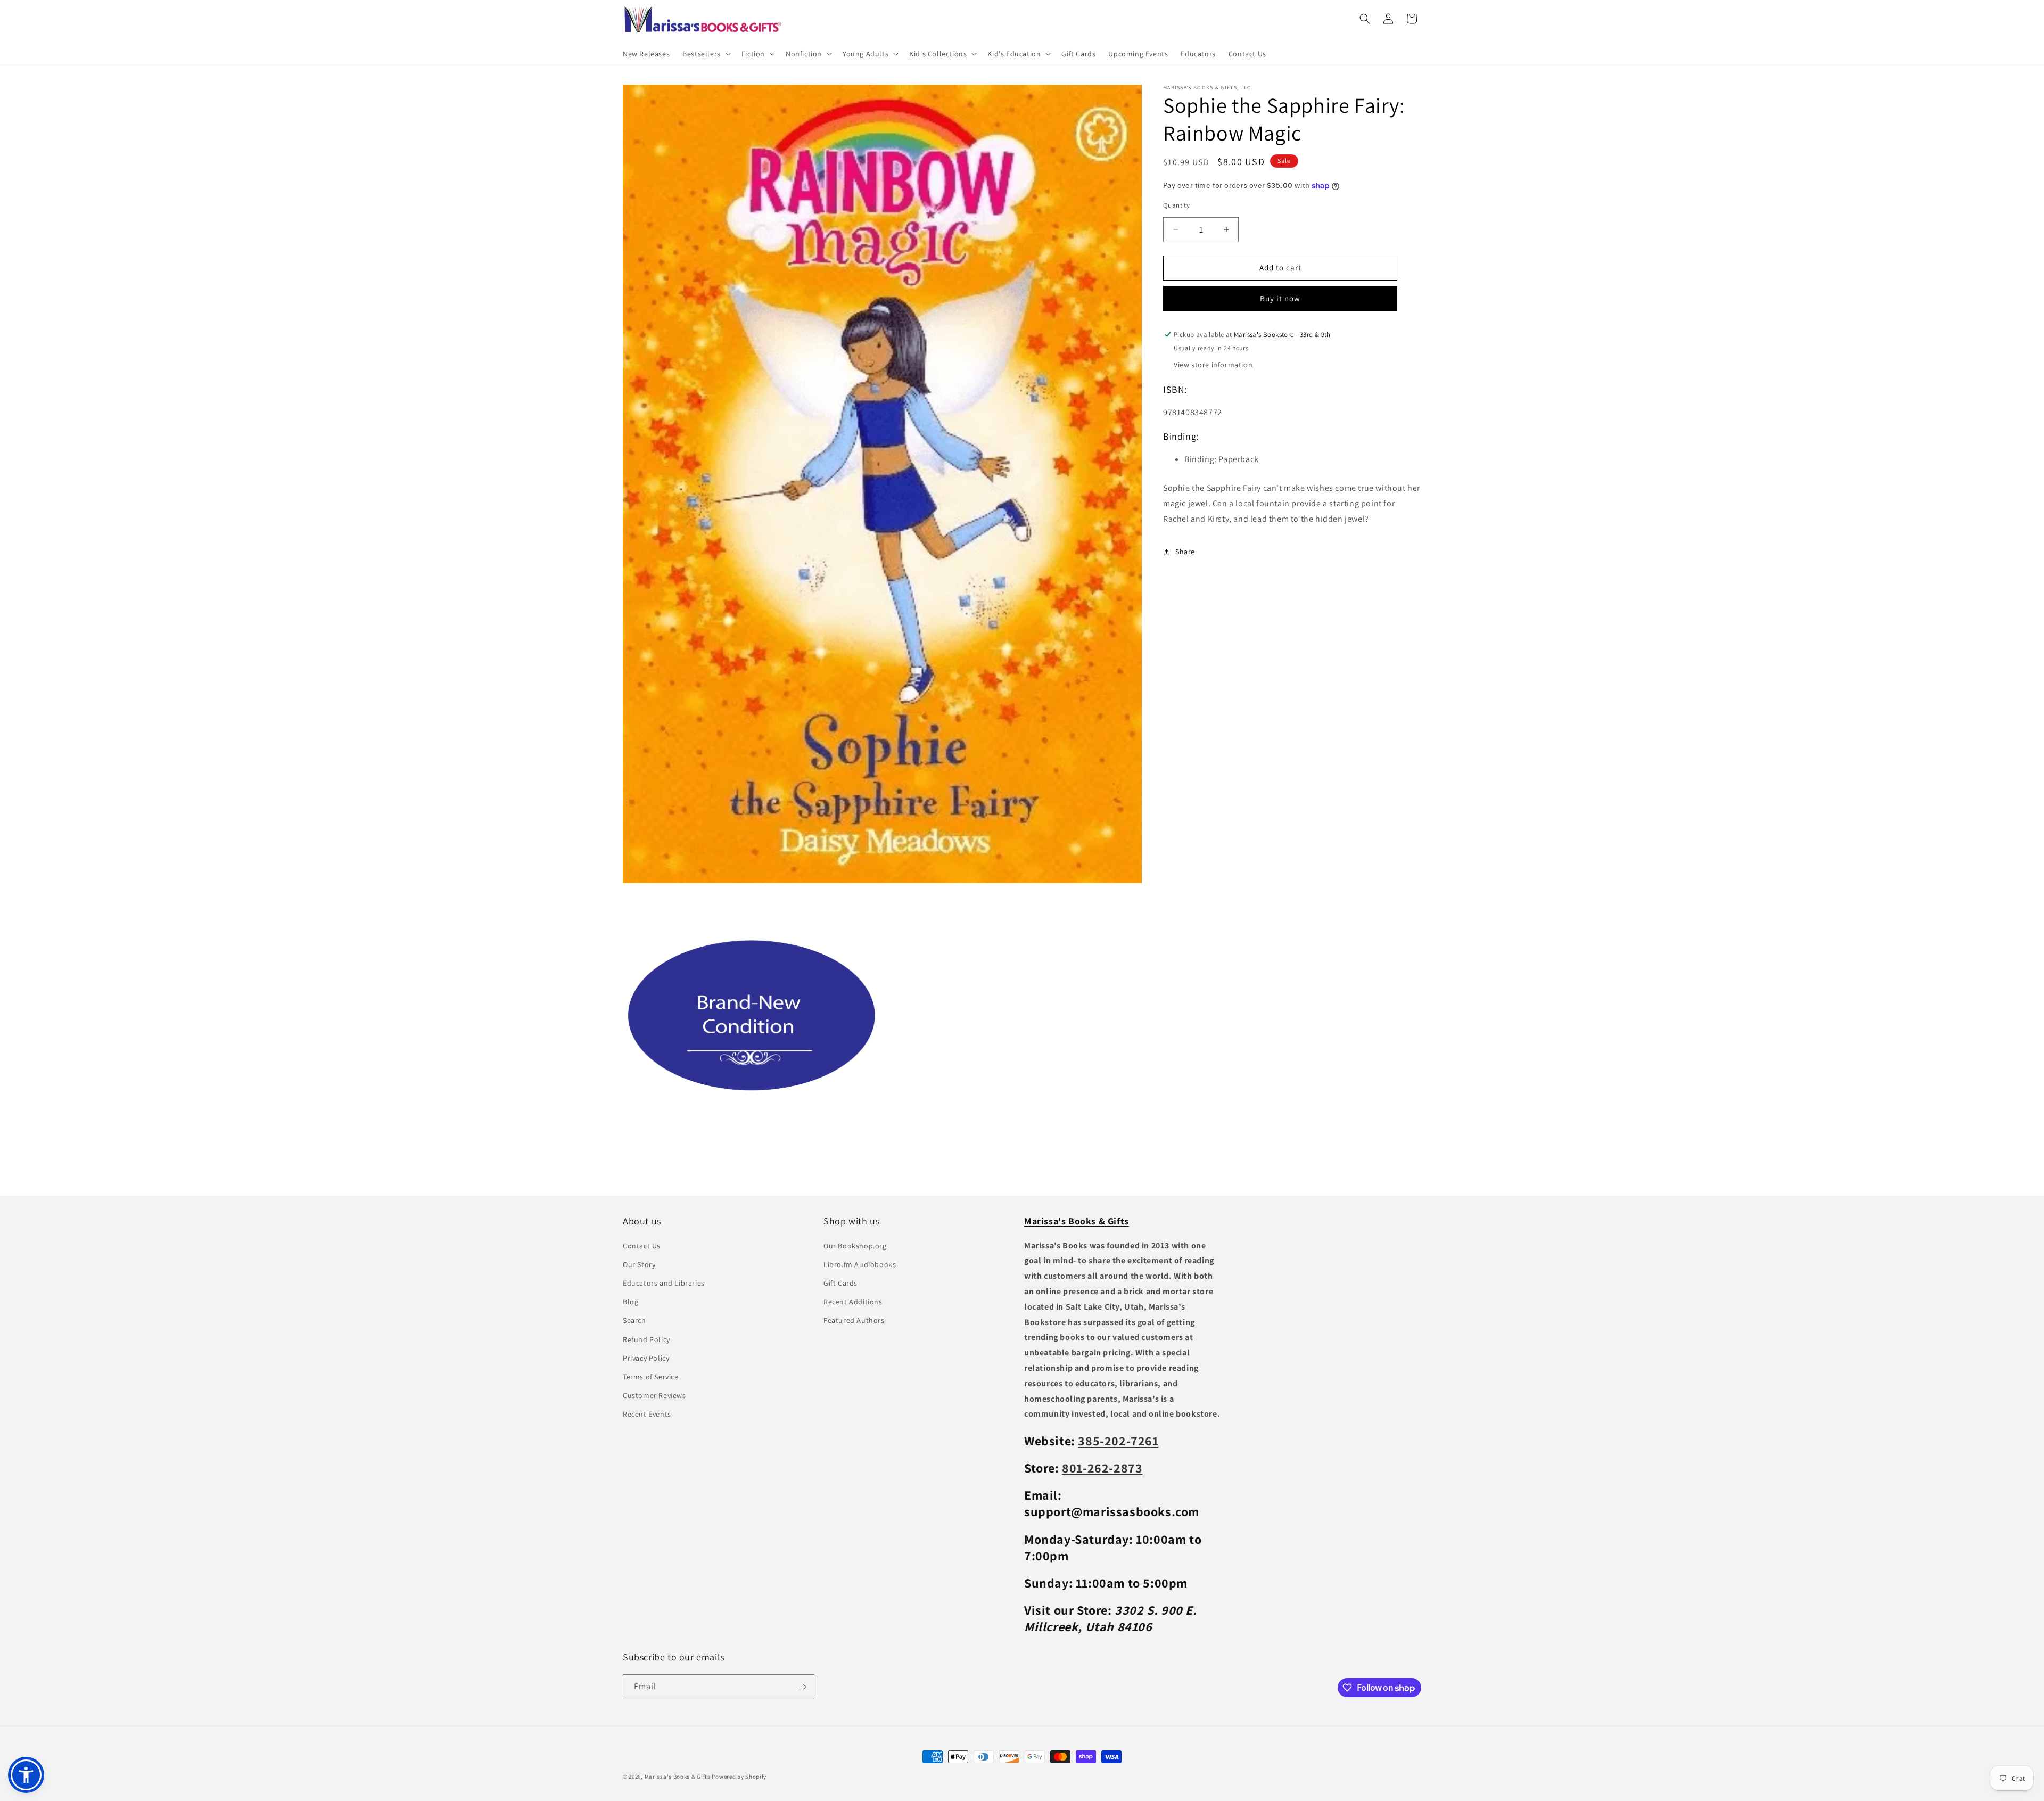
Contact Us (642, 1246)
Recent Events (647, 1414)
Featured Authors (854, 1320)
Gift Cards (840, 1283)
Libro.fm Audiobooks (860, 1264)
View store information (1213, 365)
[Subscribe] (802, 1687)
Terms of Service (651, 1377)
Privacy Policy (646, 1358)
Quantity (1176, 205)
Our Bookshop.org (855, 1246)
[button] (706, 54)
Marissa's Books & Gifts (678, 1777)
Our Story (639, 1264)
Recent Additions (853, 1302)
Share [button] (1185, 552)
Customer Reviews (654, 1395)
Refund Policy (646, 1339)
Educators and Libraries (664, 1283)
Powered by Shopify (739, 1777)
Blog (630, 1302)
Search (634, 1320)
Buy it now (1280, 298)
